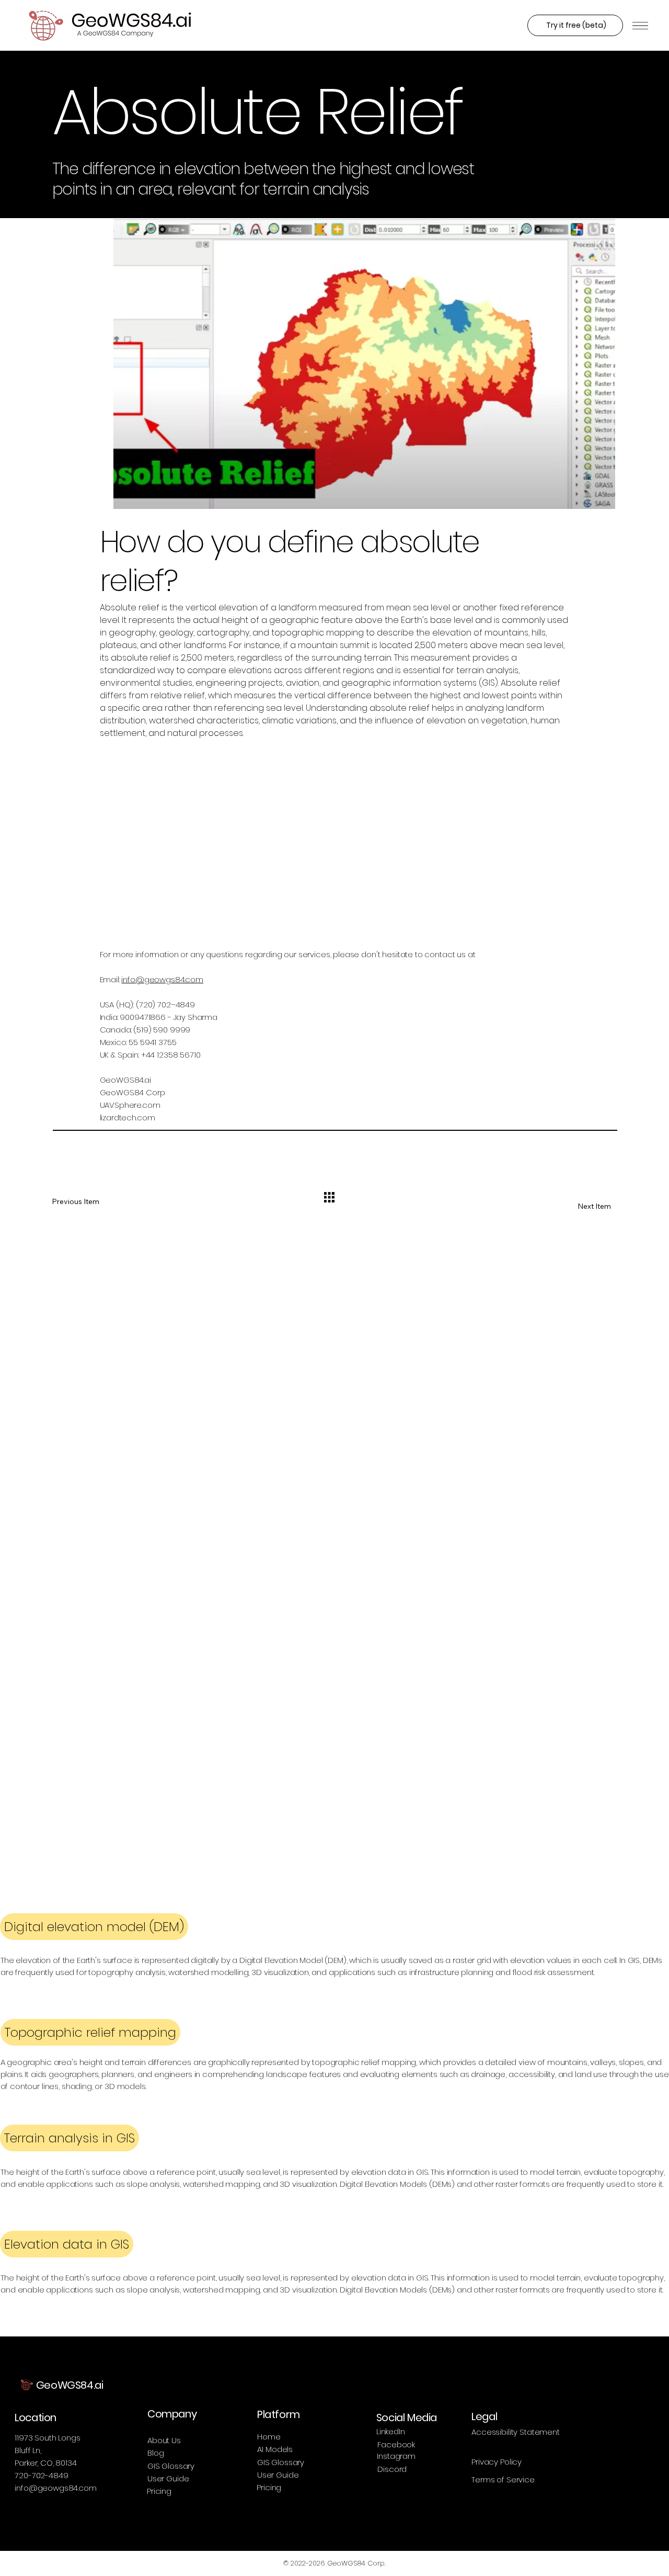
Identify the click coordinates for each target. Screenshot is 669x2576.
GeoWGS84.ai (125, 1080)
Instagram (396, 2456)
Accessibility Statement (516, 2432)
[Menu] (640, 26)
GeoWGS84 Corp (132, 1092)
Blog (155, 2453)
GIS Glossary (171, 2466)
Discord (392, 2469)
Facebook (396, 2444)
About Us (164, 2440)
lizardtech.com (128, 1117)
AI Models (275, 2449)
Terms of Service (503, 2479)
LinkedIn (391, 2431)
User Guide (168, 2478)
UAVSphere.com (130, 1105)
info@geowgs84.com (162, 979)
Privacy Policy (497, 2462)
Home (269, 2437)
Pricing (159, 2491)
